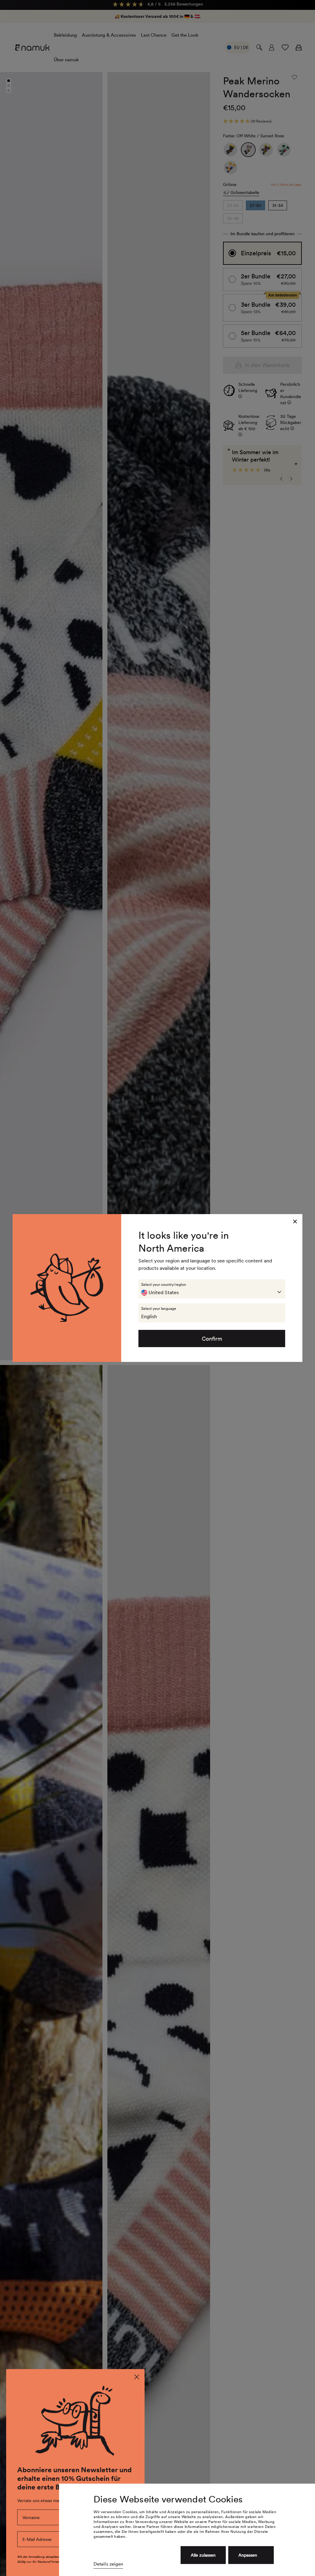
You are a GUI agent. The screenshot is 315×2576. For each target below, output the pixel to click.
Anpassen (248, 2555)
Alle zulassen (203, 2555)
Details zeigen (108, 2564)
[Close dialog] (137, 2377)
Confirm (212, 1339)
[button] (212, 1289)
